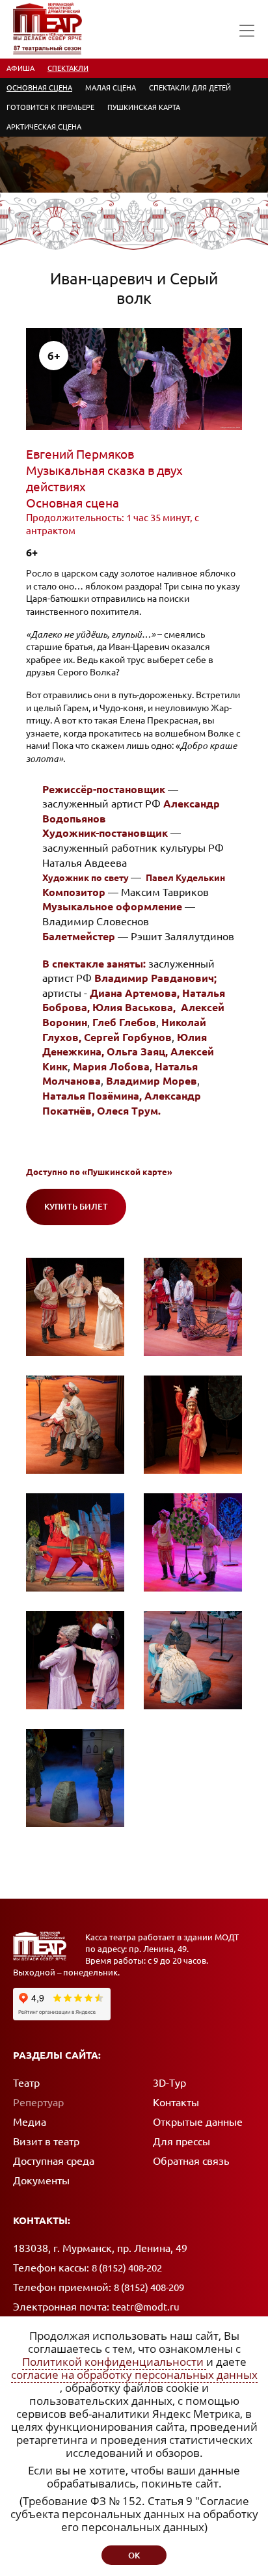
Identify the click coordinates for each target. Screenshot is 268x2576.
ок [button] (134, 2555)
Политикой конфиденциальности (114, 2362)
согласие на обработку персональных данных (134, 2375)
